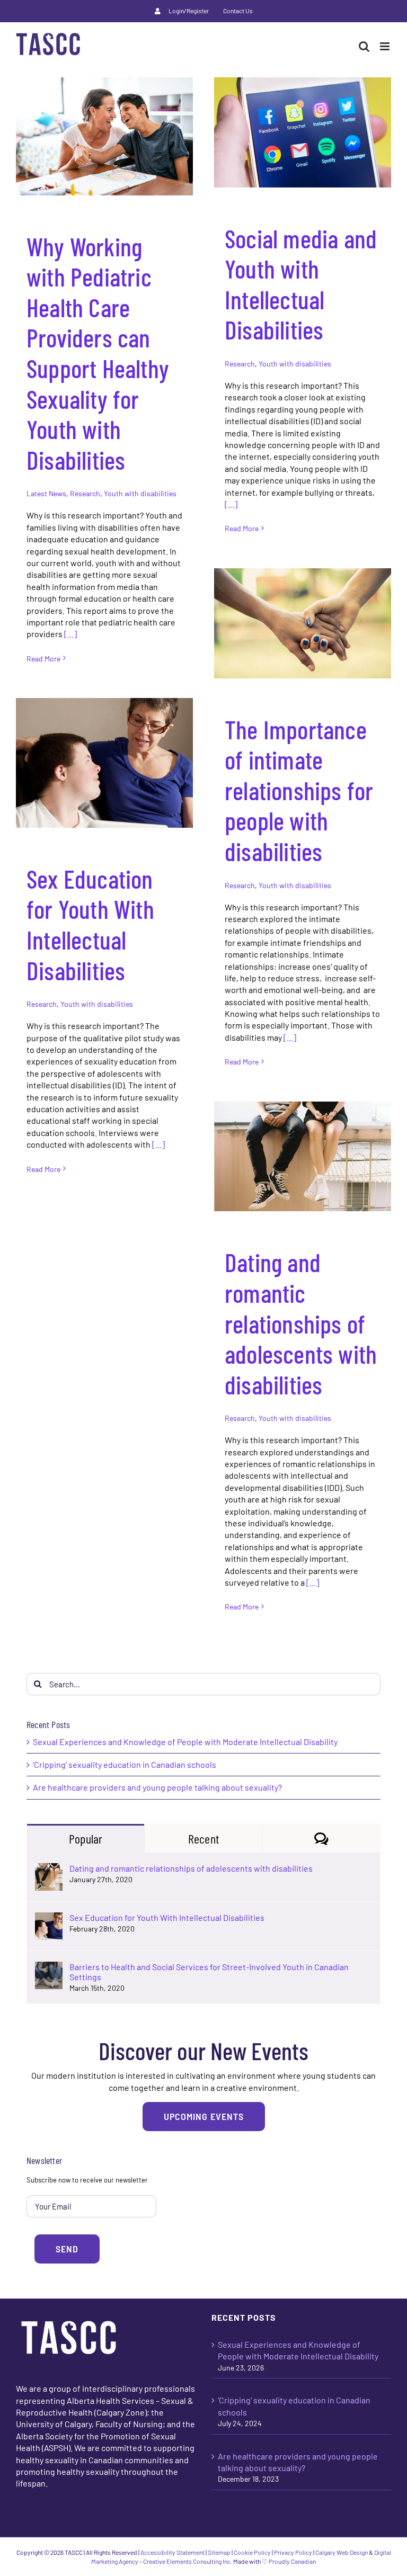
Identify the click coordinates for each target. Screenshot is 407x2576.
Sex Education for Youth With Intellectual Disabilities (90, 924)
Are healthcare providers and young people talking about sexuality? (157, 1787)
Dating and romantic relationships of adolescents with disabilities (301, 1323)
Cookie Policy (252, 2552)
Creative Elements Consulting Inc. (188, 2561)
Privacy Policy (293, 2552)
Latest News (46, 493)
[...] (70, 634)
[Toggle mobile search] (364, 46)
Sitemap (219, 2552)
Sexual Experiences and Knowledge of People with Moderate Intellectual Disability (185, 1742)
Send (67, 2249)
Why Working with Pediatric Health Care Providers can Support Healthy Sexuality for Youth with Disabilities (98, 353)
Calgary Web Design (342, 2552)
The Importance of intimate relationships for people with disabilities (299, 790)
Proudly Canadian (292, 2561)
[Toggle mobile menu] (386, 46)
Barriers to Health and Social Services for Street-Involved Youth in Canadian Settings (209, 1972)
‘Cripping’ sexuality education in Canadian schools (125, 1764)
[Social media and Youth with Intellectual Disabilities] (303, 132)
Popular (86, 1839)
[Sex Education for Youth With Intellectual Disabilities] (104, 763)
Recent (203, 1839)
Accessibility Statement (172, 2552)
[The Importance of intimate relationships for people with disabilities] (303, 623)
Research (85, 493)
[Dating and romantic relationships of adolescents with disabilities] (303, 1156)
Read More (43, 659)
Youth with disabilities (140, 493)
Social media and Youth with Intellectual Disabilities (301, 284)
